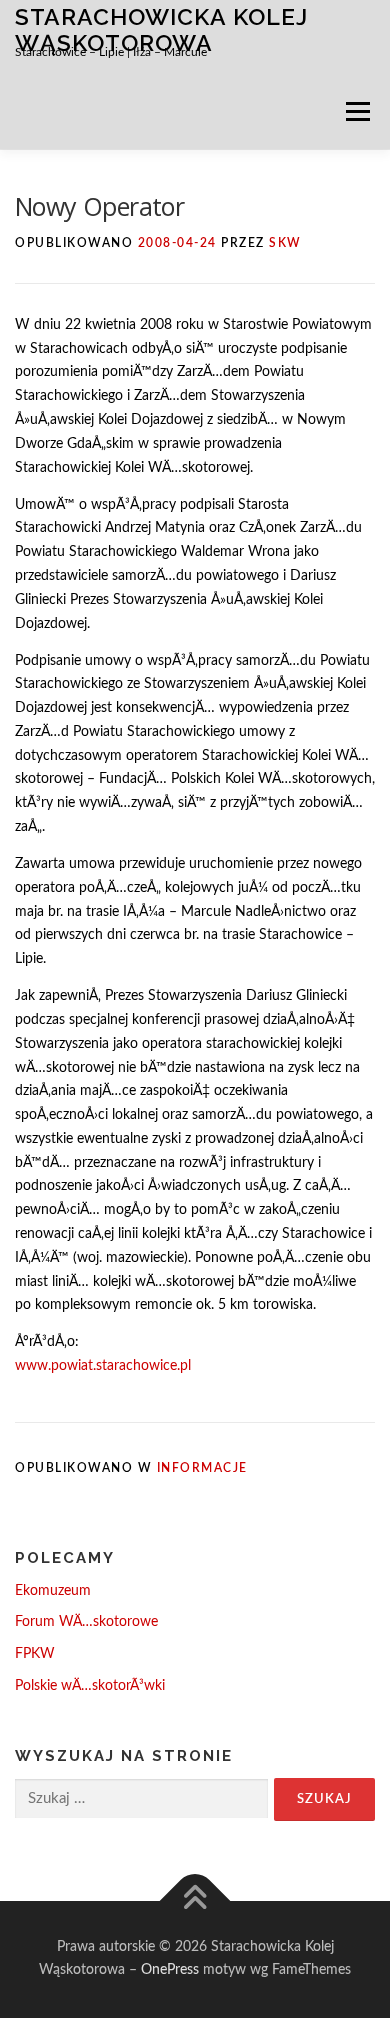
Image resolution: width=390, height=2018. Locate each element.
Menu (357, 111)
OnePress (170, 1970)
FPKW (35, 1654)
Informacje (202, 1468)
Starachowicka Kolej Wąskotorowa (161, 29)
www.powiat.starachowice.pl (103, 1366)
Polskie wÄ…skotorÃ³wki (90, 1686)
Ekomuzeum (53, 1591)
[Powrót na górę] (195, 1900)
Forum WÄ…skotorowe (86, 1622)
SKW (285, 243)
